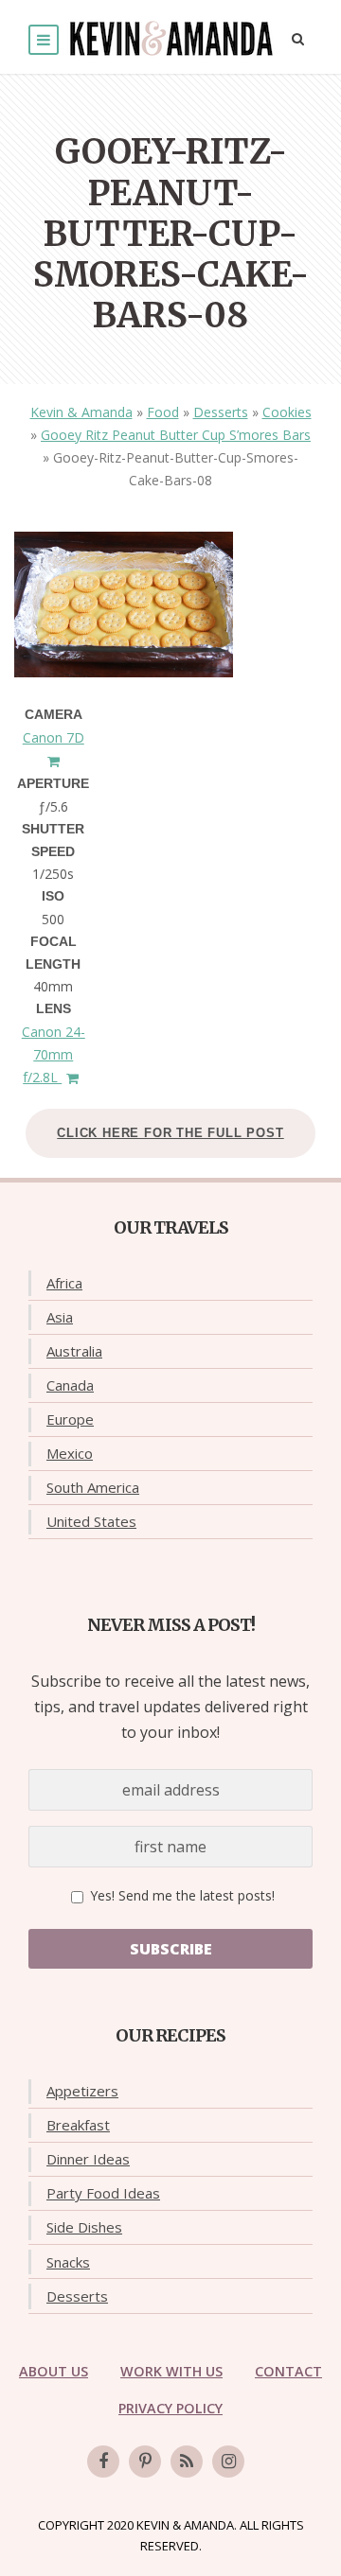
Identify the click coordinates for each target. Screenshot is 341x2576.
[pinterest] (145, 2462)
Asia (60, 1317)
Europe (70, 1419)
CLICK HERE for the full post (170, 1133)
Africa (64, 1283)
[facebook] (103, 2462)
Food (163, 412)
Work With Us (171, 2371)
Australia (74, 1351)
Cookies (287, 412)
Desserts (221, 412)
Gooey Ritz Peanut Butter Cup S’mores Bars (176, 435)
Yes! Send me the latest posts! (180, 1895)
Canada (70, 1385)
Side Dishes (84, 2227)
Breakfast (78, 2125)
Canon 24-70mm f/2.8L (54, 1054)
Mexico (70, 1453)
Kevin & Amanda (81, 412)
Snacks (68, 2262)
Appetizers (82, 2091)
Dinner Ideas (88, 2159)
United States (91, 1521)
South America (93, 1487)
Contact (288, 2371)
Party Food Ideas (103, 2193)
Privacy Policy (170, 2408)
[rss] (187, 2462)
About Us (54, 2371)
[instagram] (228, 2462)
